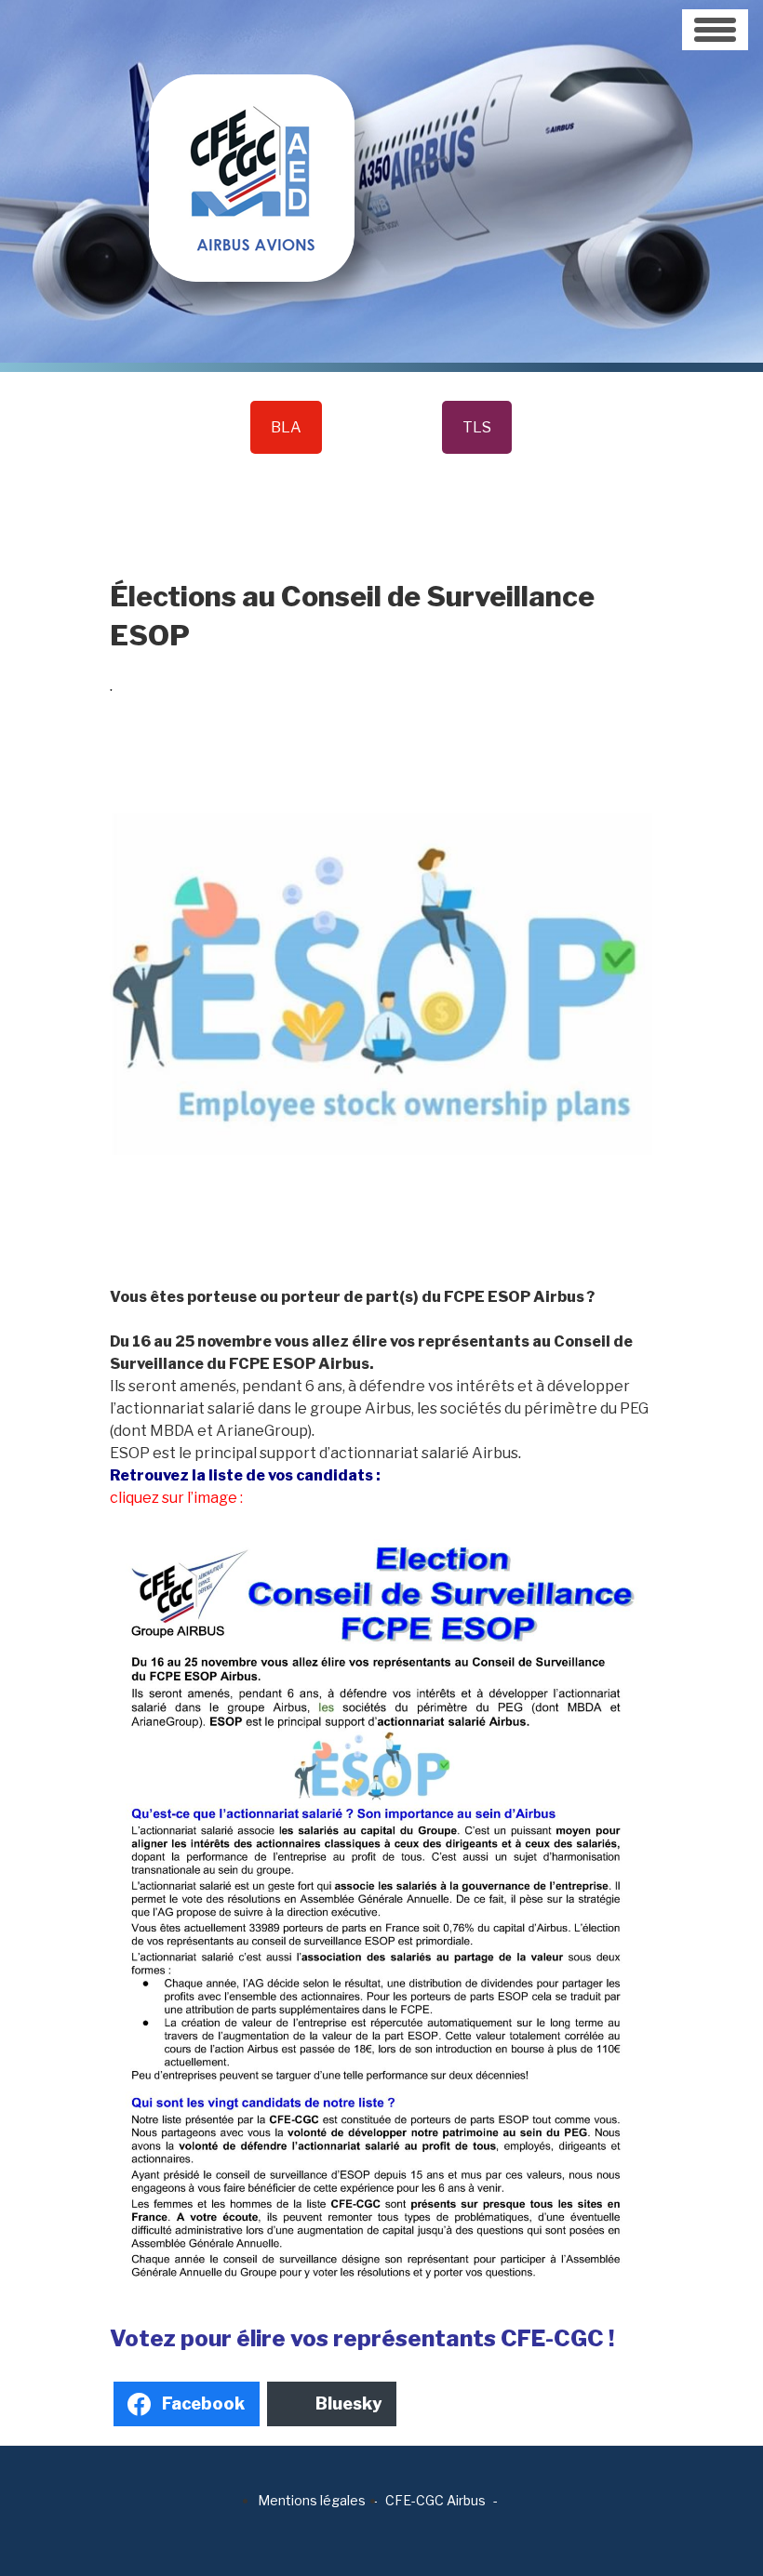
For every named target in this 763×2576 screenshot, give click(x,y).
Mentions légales (312, 2500)
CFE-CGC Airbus (435, 2500)
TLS (477, 427)
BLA (286, 427)
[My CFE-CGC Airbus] (252, 140)
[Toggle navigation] (715, 30)
